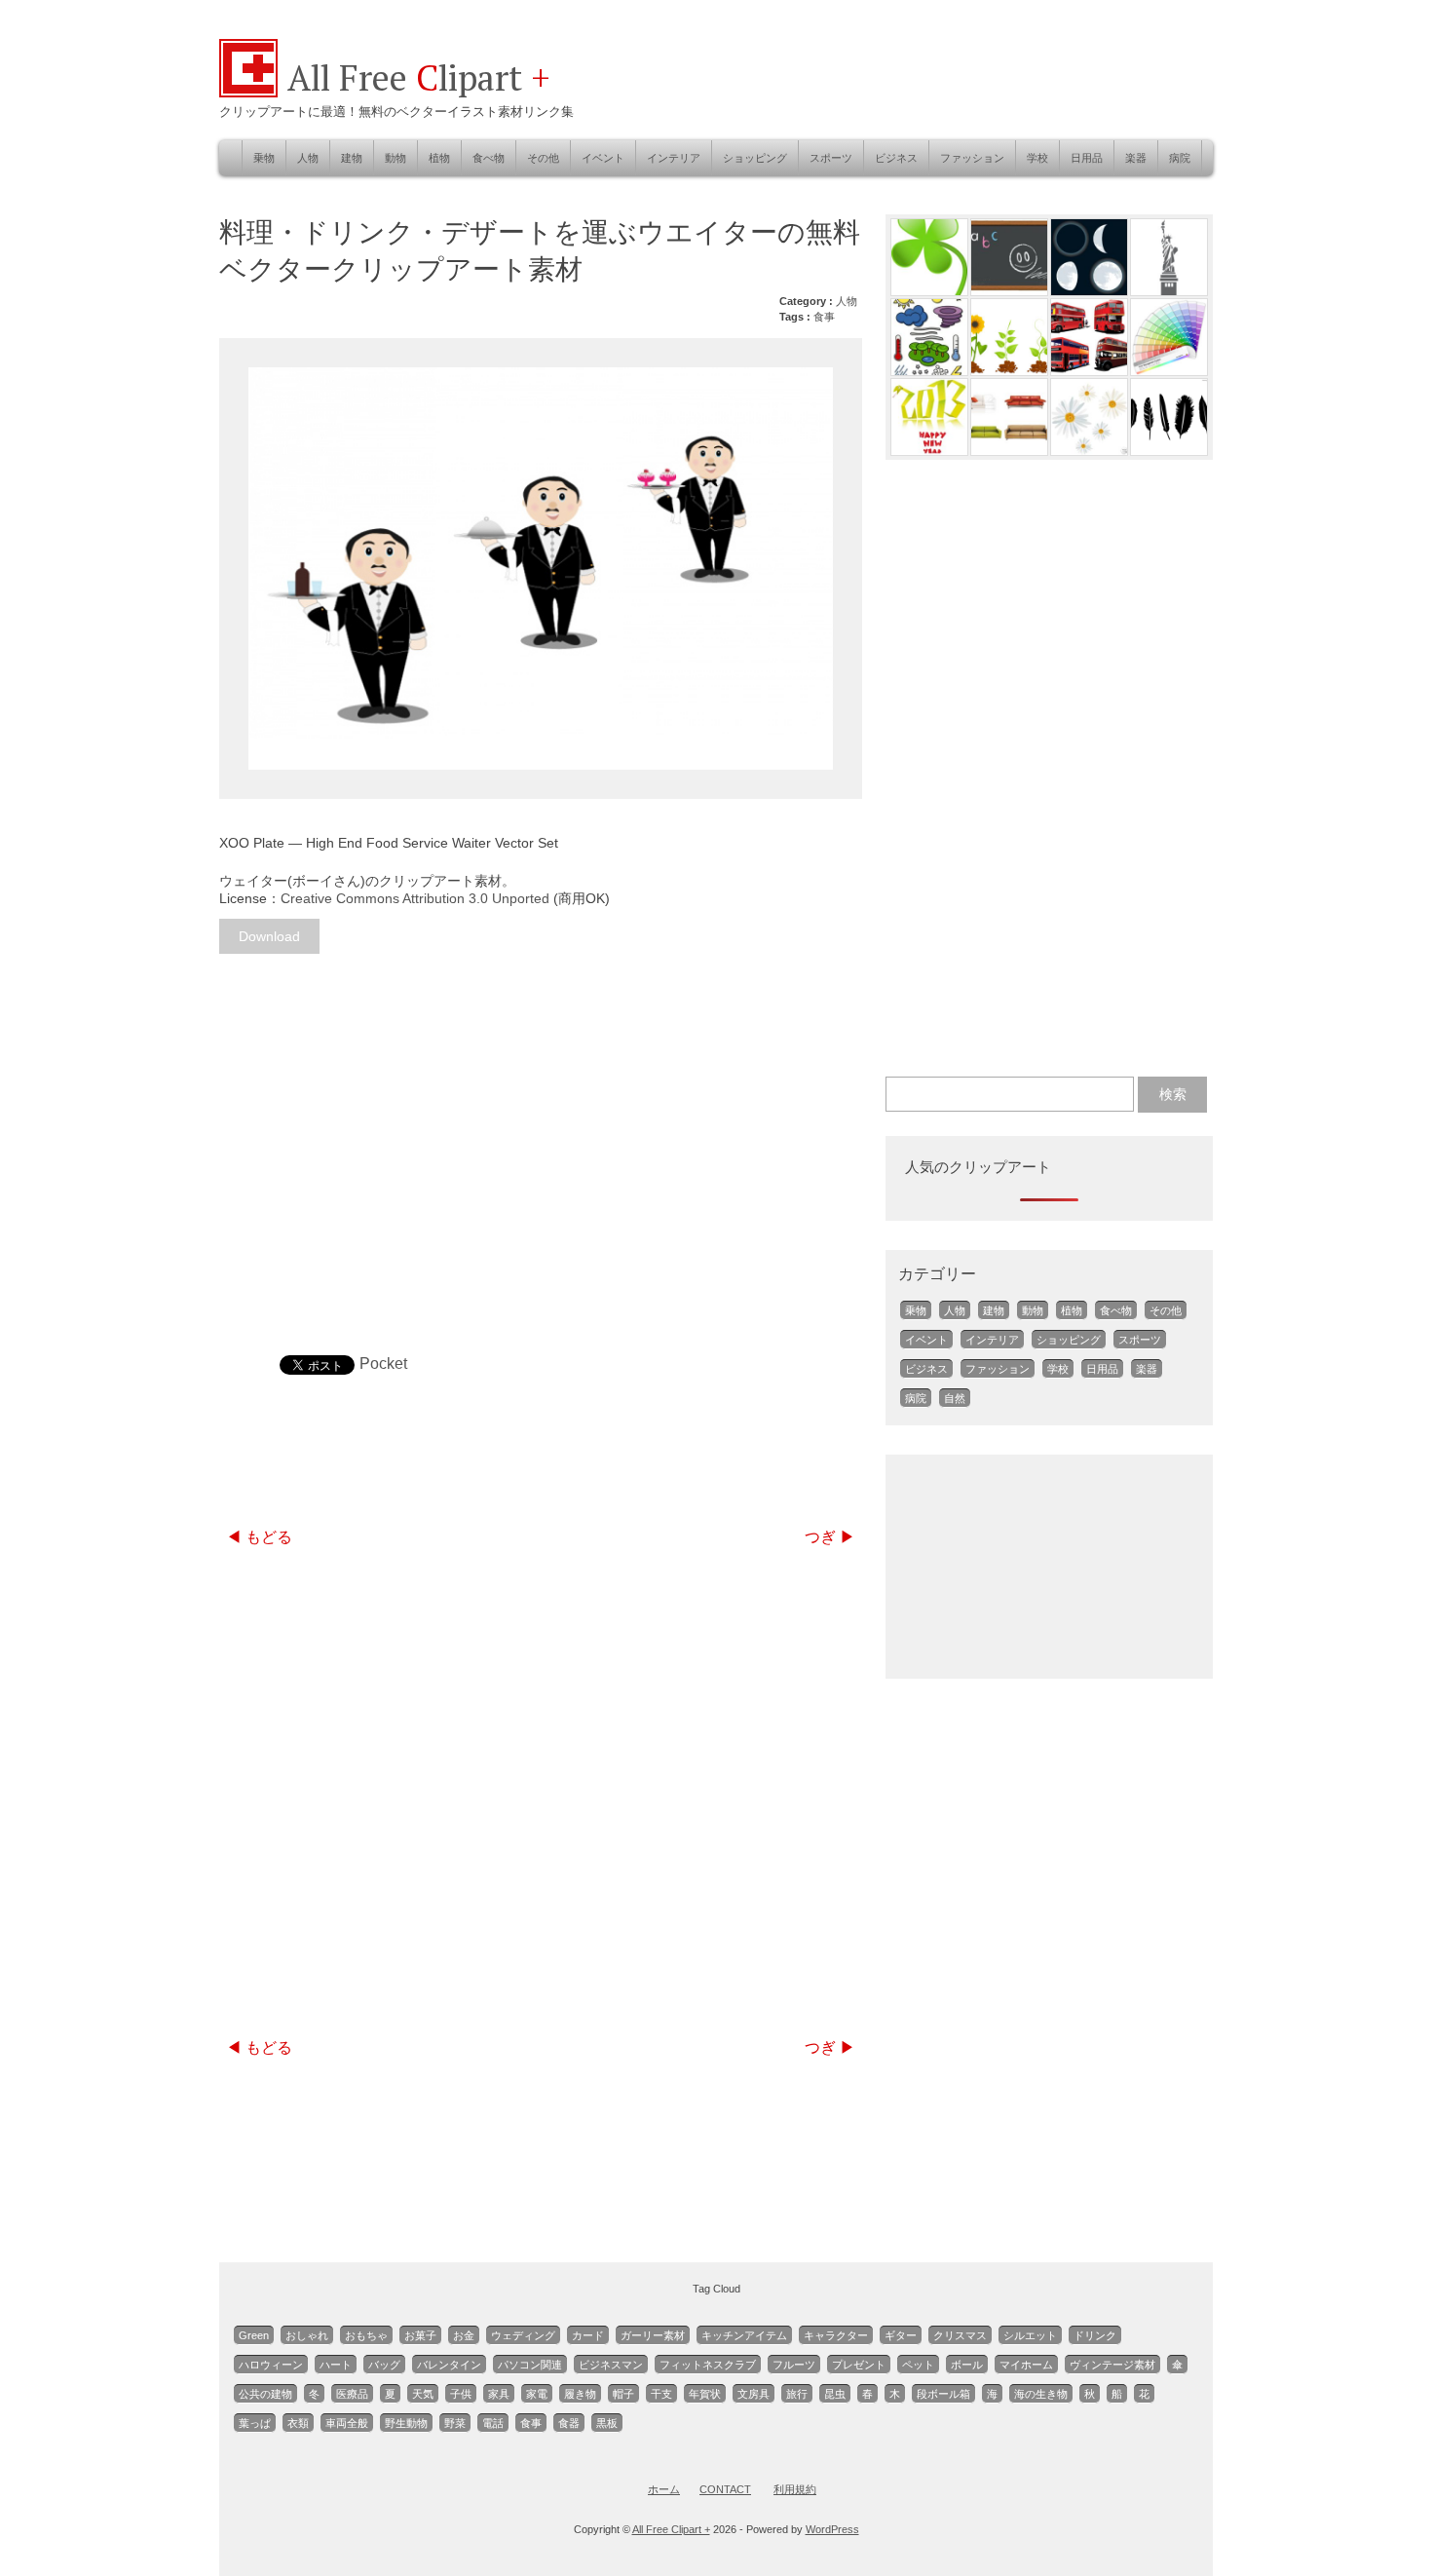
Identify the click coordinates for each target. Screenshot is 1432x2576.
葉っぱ (255, 2423)
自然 (955, 1398)
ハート (336, 2365)
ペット (918, 2365)
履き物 (580, 2394)
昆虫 (835, 2394)
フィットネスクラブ (708, 2365)
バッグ (384, 2365)
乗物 (264, 158)
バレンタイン (449, 2365)
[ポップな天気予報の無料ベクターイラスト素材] (929, 370)
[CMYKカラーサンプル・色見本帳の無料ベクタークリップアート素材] (1169, 370)
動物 (396, 158)
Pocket (383, 1364)
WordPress (832, 2529)
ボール (967, 2365)
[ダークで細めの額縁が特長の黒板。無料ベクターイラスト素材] (1009, 290)
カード (588, 2335)
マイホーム (1026, 2365)
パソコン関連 (530, 2365)
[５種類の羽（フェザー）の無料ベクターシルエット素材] (1169, 450)
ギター (901, 2335)
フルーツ (794, 2365)
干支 (661, 2394)
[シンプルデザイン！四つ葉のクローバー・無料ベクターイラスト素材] (929, 290)
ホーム (664, 2489)
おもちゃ (366, 2335)
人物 (308, 158)
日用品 (1087, 158)
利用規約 (795, 2489)
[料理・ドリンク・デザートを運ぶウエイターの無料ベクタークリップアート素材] (541, 568)
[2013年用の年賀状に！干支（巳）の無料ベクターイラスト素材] (929, 450)
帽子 (623, 2394)
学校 (1037, 158)
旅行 (797, 2394)
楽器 (1136, 158)
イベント (603, 158)
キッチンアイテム (744, 2335)
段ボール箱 (943, 2394)
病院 (1180, 158)
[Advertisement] (541, 1125)
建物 (352, 158)
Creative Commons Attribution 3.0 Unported (415, 898)
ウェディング (523, 2335)
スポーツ (831, 158)
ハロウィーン (271, 2365)
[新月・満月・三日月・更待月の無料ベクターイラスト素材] (1089, 290)
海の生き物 (1041, 2394)
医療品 (352, 2394)
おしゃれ (307, 2335)
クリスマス (960, 2335)
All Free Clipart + (671, 2529)
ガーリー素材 (653, 2335)
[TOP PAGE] (248, 92)
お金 (464, 2335)
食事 (824, 317)
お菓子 (420, 2335)
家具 (499, 2394)
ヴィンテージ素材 (1112, 2365)
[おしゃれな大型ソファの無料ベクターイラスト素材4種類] (1009, 450)
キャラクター (836, 2335)
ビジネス (896, 158)
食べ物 (489, 158)
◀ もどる (259, 1537)
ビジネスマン (611, 2365)
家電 (537, 2394)
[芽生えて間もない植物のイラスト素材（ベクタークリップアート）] (1009, 370)
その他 (543, 158)
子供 (461, 2394)
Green (254, 2335)
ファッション (972, 158)
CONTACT (725, 2489)
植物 (439, 158)
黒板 (607, 2423)
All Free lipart (419, 77)
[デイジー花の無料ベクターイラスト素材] (1089, 450)
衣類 (298, 2423)
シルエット (1030, 2335)
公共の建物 (265, 2394)
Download (269, 936)
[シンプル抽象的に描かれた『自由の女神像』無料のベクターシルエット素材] (1169, 290)
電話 (493, 2423)
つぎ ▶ (830, 1537)
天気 (423, 2394)
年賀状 (705, 2394)
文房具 (754, 2394)
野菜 (455, 2423)
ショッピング (755, 158)
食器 (569, 2423)
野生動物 (406, 2423)
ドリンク (1095, 2335)
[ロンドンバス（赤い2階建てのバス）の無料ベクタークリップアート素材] (1089, 370)
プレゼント (859, 2365)
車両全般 (347, 2423)
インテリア (674, 158)
